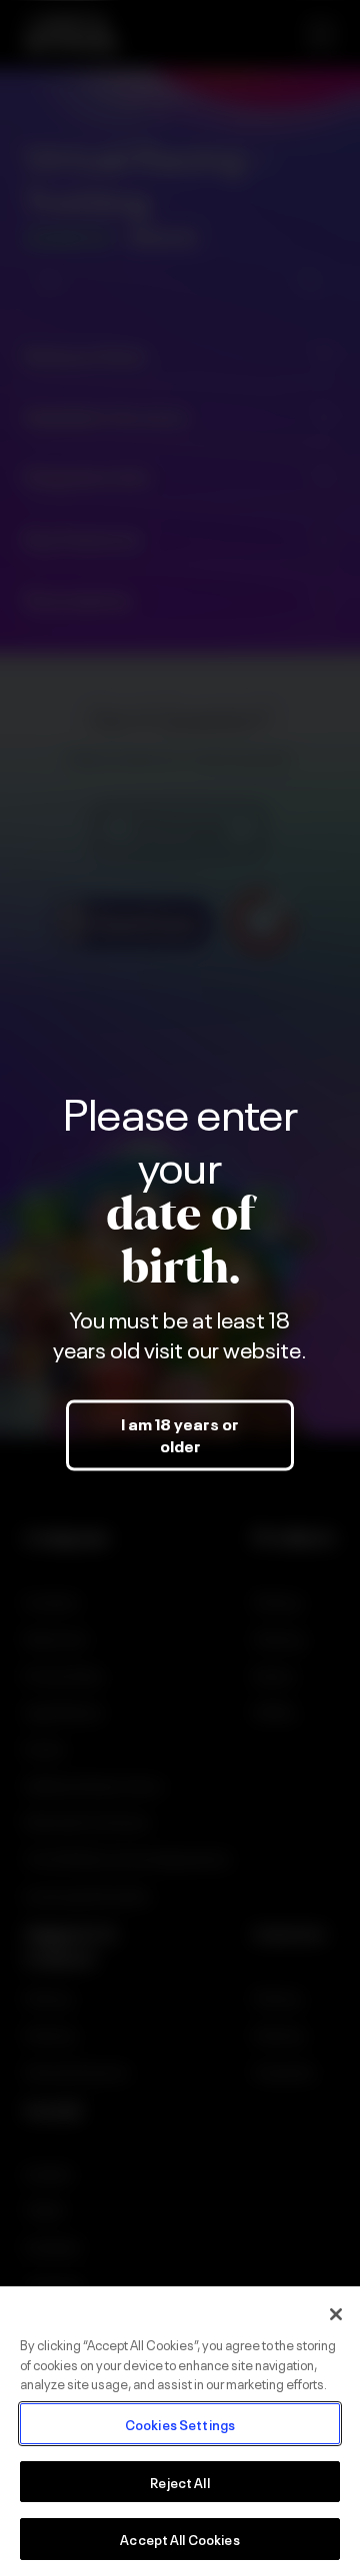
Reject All (179, 2482)
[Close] (336, 2314)
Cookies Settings (180, 2424)
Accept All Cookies (179, 2539)
